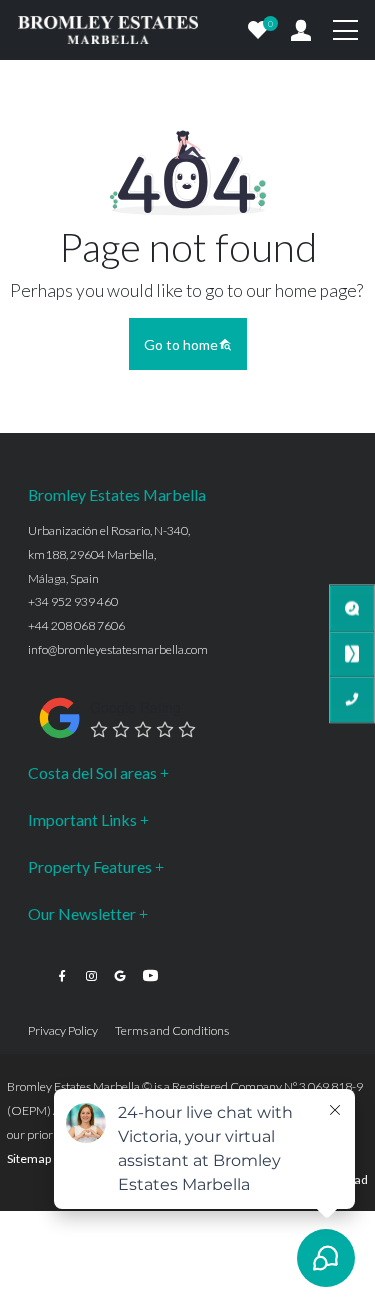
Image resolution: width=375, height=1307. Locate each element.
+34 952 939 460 (73, 601)
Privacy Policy (63, 1030)
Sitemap (29, 1158)
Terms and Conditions (172, 1030)
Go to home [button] (181, 344)
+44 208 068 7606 (76, 625)
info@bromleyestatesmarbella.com (118, 649)
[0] (258, 30)
